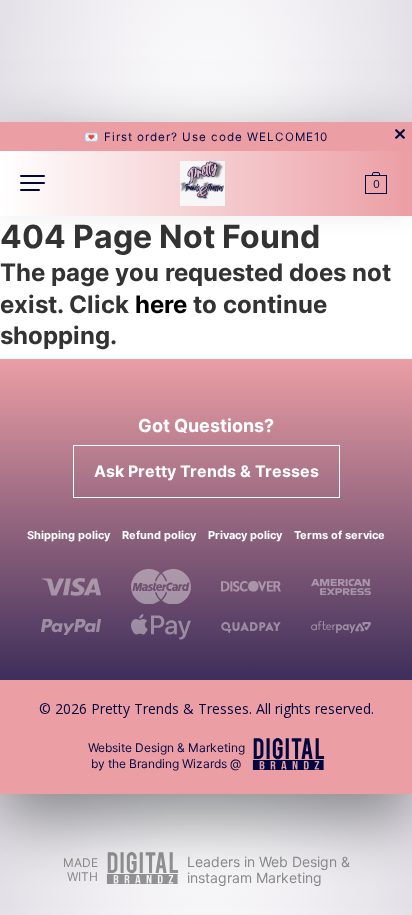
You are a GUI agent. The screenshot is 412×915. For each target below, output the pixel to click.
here (161, 303)
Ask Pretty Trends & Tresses (206, 471)
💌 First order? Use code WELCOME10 (206, 137)
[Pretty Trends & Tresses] (202, 180)
